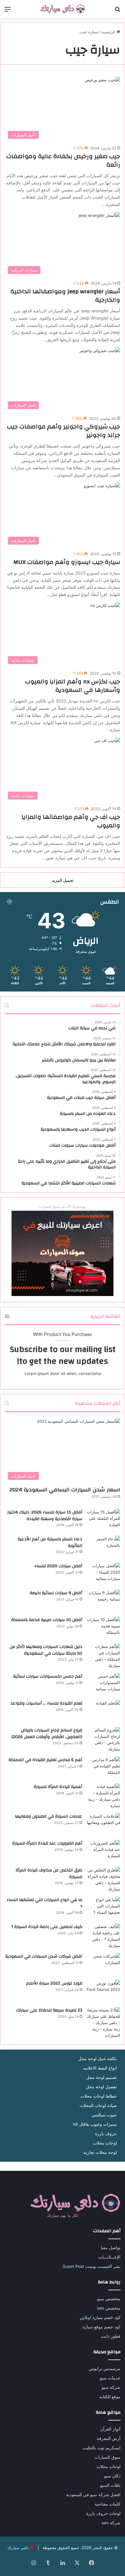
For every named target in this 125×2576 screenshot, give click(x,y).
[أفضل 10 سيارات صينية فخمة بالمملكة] (103, 1628)
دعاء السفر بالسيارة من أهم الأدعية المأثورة (50, 1542)
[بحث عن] (117, 11)
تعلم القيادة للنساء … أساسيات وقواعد (46, 1703)
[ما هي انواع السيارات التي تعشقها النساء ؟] (103, 1908)
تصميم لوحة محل (101, 2077)
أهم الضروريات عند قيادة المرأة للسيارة (47, 1843)
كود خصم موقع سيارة (101, 2327)
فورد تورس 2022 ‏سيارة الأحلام (54, 1983)
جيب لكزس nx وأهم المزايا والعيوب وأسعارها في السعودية (73, 686)
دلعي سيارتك (18, 2548)
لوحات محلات (105, 2143)
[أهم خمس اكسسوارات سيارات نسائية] (103, 1684)
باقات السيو (110, 2485)
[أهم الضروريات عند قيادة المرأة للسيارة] (103, 1851)
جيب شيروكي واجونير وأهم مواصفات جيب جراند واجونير (64, 431)
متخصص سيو (109, 2299)
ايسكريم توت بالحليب (101, 2448)
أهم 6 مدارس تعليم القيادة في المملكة (45, 1760)
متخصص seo (109, 2308)
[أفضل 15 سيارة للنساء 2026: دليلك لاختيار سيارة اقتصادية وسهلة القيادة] (103, 1520)
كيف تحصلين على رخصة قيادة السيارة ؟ (47, 1927)
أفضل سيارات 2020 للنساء (58, 1566)
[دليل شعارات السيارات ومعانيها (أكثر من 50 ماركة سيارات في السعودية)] (103, 1656)
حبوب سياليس (104, 2115)
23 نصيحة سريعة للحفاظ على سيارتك (49, 2010)
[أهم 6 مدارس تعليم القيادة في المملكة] (103, 1768)
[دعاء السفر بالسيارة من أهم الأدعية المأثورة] (103, 1547)
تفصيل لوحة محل (101, 2087)
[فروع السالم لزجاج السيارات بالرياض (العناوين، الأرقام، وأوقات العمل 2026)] (103, 1740)
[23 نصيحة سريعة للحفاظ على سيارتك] (103, 2023)
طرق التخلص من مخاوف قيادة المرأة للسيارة (49, 1874)
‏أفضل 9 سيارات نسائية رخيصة (56, 1593)
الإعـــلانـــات (109, 2257)
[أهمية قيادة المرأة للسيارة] (103, 1796)
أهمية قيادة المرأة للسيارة (58, 1787)
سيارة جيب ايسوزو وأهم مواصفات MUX (67, 562)
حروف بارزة (106, 2134)
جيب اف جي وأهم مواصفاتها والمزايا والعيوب (71, 821)
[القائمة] (8, 11)
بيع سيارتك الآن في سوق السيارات (62, 1207)
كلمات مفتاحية (108, 2504)
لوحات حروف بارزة (103, 2513)
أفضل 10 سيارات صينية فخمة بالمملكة (47, 1620)
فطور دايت (111, 2336)
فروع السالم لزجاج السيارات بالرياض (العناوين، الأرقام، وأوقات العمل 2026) (47, 1734)
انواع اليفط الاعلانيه (100, 2068)
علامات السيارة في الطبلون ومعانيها (49, 1816)
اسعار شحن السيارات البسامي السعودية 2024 (65, 1490)
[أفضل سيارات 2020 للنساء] (103, 1574)
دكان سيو (112, 2476)
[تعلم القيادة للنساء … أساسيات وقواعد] (103, 1711)
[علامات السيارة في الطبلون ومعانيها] (103, 1824)
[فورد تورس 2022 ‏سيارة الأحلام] (103, 1991)
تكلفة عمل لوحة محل (98, 2059)
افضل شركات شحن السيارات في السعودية (44, 1956)
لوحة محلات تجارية (100, 2152)
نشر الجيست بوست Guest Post (91, 2266)
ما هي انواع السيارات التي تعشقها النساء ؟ (44, 1903)
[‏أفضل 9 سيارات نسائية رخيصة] (103, 1601)
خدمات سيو (110, 2378)
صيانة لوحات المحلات (98, 2105)
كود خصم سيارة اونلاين (100, 2317)
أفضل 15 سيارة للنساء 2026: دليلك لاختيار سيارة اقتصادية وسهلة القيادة (45, 1516)
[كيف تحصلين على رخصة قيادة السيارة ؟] (103, 1936)
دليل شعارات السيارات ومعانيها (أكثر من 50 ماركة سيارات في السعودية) (46, 1650)
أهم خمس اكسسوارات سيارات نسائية (48, 1676)
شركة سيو (111, 2387)
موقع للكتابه (110, 2397)
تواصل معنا (111, 2248)
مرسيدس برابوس (105, 2369)
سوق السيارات (107, 2457)
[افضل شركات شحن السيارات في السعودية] (103, 1964)
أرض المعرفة (109, 2438)
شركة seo (111, 2523)
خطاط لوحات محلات (99, 2096)
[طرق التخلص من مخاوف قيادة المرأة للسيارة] (103, 1880)
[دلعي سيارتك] (63, 9)
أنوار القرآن (110, 2429)
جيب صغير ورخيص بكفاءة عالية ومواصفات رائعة (63, 160)
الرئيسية (109, 32)
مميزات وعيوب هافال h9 (95, 2124)
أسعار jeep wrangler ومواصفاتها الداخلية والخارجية (65, 296)
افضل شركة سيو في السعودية (93, 2495)
